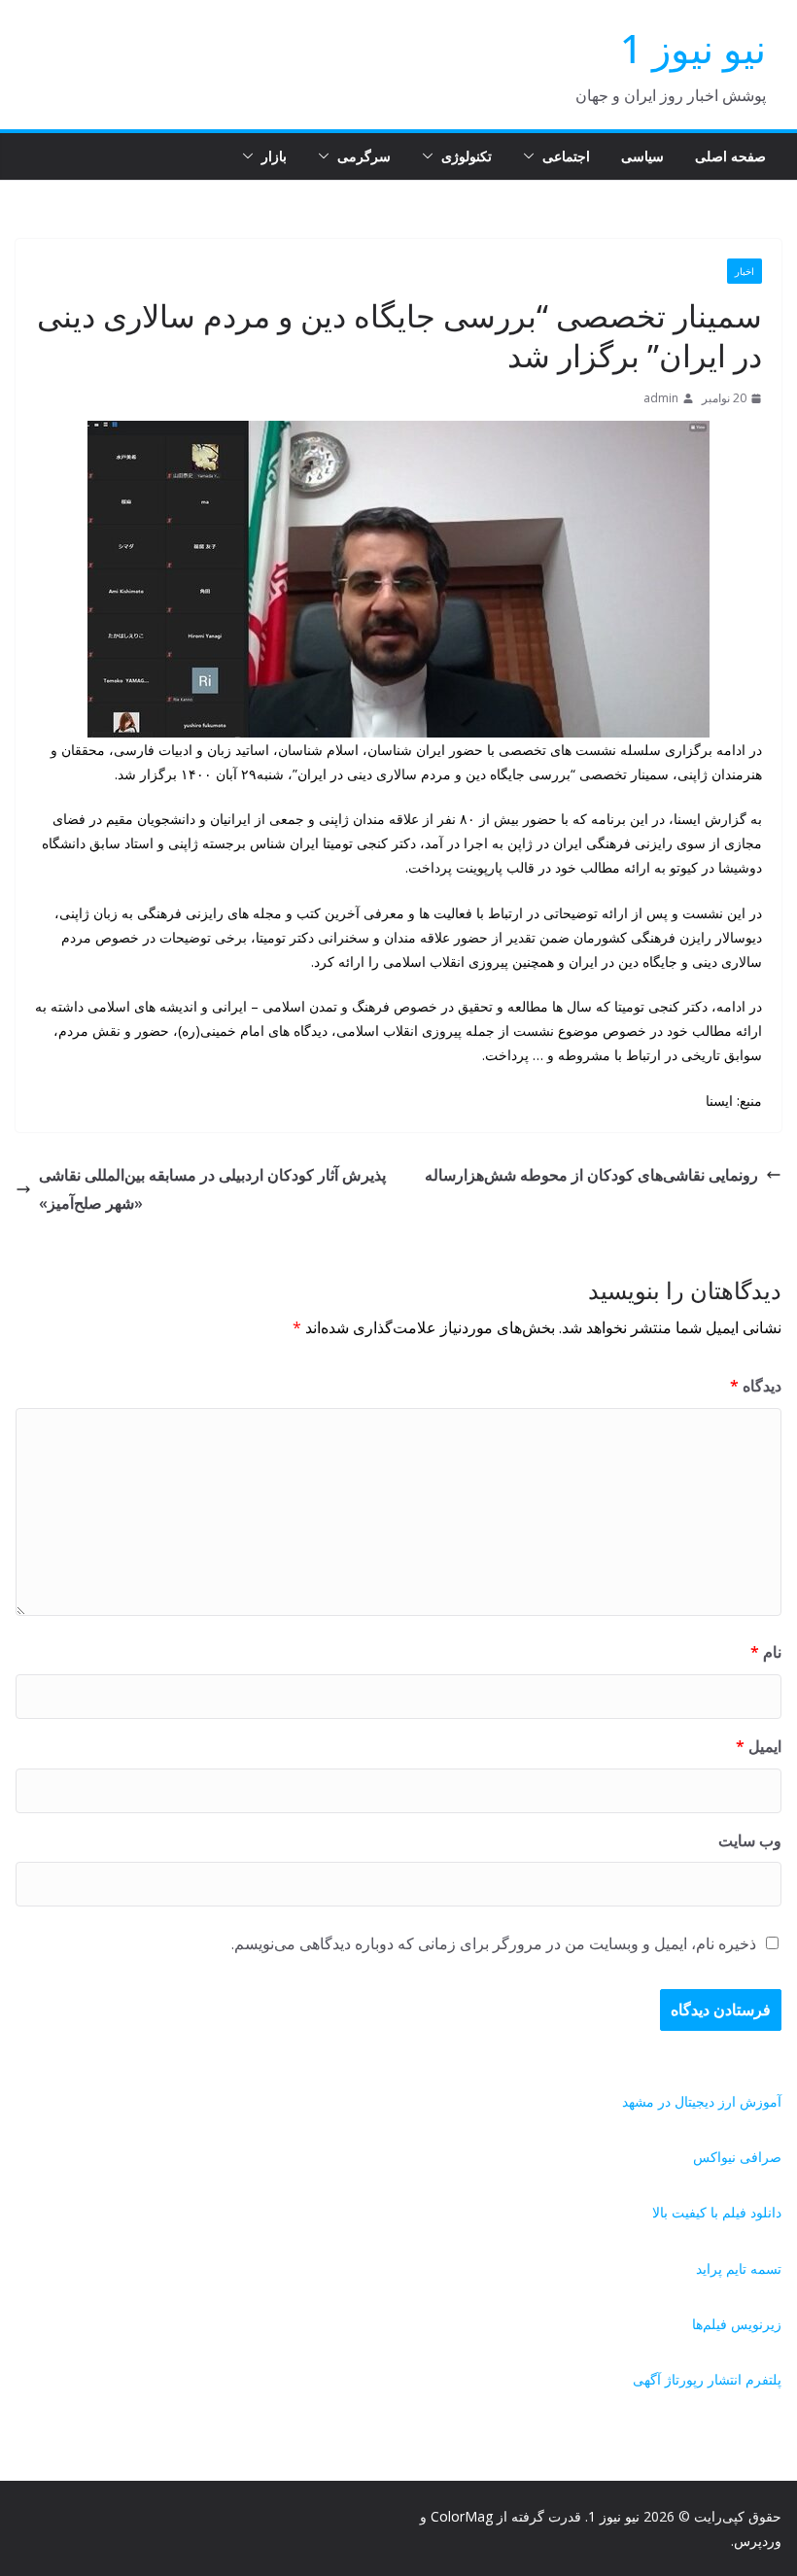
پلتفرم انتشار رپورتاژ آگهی (707, 2379)
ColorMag (462, 2516)
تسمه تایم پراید (739, 2268)
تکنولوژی (467, 156)
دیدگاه (756, 1386)
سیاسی (642, 156)
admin (661, 398)
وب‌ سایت (750, 1840)
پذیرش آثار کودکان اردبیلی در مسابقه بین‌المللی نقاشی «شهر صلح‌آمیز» (212, 1189)
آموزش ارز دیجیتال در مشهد (702, 2101)
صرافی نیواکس (737, 2157)
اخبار (745, 271)
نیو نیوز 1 (693, 48)
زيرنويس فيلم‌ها (737, 2324)
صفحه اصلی (730, 156)
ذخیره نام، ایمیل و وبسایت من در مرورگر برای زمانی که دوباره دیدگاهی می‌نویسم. (494, 1943)
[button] (533, 156)
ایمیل (759, 1746)
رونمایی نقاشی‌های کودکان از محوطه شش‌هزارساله (591, 1175)
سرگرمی (364, 156)
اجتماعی (566, 156)
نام (766, 1652)
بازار (274, 156)
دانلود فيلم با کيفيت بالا (717, 2212)
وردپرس (758, 2541)
